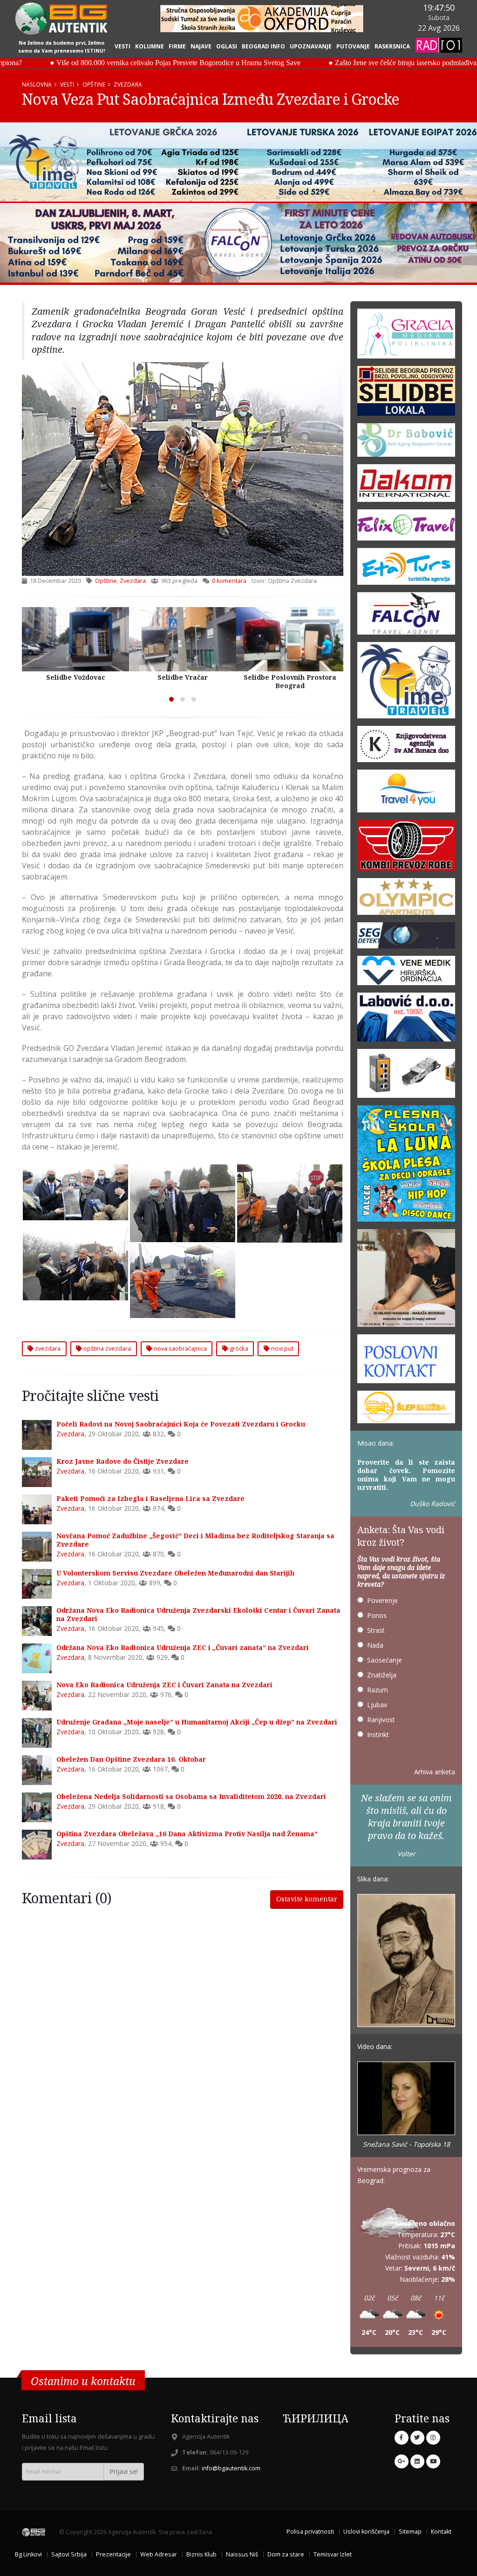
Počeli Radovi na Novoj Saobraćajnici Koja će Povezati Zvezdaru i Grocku (181, 1424)
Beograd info (263, 46)
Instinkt (378, 1734)
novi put (282, 1348)
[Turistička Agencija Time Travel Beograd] (238, 162)
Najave (201, 46)
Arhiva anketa (435, 1772)
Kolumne (150, 46)
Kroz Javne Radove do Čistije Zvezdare (123, 1461)
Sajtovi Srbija (69, 2554)
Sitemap (410, 2532)
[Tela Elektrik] (406, 1076)
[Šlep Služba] (406, 1410)
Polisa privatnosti (310, 2532)
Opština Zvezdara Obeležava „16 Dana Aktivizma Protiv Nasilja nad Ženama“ (187, 1834)
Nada (375, 1645)
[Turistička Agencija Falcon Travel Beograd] (238, 243)
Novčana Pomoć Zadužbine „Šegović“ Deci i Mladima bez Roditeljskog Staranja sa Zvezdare (195, 1540)
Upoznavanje (311, 46)
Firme (177, 46)
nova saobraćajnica (180, 1348)
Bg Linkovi (28, 2554)
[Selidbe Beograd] (406, 394)
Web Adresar (159, 2554)
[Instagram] (433, 2438)
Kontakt (441, 2532)
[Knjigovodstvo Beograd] (406, 1020)
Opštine (94, 84)
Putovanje (353, 46)
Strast (376, 1630)
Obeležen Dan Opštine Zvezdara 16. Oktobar (131, 1759)
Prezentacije (113, 2554)
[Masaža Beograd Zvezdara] (406, 1281)
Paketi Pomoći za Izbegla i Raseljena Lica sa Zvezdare (150, 1498)
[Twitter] (417, 2438)
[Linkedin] (417, 2461)
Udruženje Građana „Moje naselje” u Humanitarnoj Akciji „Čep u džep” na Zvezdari (197, 1722)
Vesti (123, 46)
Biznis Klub (201, 2554)
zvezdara (47, 1348)
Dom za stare (286, 2554)
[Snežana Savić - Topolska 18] (406, 2099)
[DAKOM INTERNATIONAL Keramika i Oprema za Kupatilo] (406, 486)
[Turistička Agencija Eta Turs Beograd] (406, 569)
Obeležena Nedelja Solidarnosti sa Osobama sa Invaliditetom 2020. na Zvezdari (191, 1796)
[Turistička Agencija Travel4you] (406, 794)
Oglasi (227, 46)
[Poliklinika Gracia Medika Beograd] (406, 336)
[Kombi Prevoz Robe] (406, 848)
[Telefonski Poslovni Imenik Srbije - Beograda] (406, 1362)
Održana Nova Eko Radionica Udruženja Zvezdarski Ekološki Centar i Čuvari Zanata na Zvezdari (198, 1614)
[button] (171, 699)
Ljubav (377, 1705)
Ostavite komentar (307, 1899)
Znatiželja (382, 1675)
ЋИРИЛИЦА (316, 2418)
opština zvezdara (106, 1348)
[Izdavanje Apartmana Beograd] (406, 899)
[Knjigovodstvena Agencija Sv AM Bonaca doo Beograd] (406, 747)
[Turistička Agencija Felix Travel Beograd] (406, 528)
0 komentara (229, 581)
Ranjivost (381, 1720)
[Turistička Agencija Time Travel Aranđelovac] (406, 683)
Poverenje (382, 1600)
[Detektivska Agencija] (406, 938)
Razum (378, 1690)
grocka (238, 1348)
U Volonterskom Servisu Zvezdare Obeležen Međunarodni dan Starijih (175, 1573)
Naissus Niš (242, 2554)
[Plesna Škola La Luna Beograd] (406, 1166)
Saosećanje (385, 1660)
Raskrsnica (392, 46)
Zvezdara (128, 84)
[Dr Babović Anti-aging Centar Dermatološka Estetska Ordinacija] (406, 443)
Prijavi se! (124, 2471)
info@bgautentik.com (231, 2468)
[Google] (402, 2461)
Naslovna (37, 84)
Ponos (377, 1615)
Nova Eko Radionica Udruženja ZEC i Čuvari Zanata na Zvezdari (164, 1685)
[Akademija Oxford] (262, 19)
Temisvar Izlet (333, 2554)
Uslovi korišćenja (366, 2532)
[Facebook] (402, 2438)
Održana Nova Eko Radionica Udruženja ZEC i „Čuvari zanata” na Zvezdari (183, 1647)
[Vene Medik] (406, 973)
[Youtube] (433, 2461)
